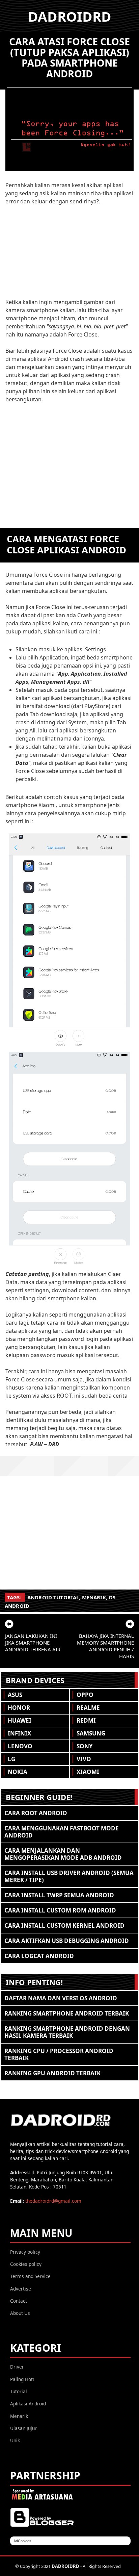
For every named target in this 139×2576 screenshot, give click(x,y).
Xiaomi (88, 1772)
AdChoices (22, 2541)
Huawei (20, 1720)
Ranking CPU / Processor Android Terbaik (59, 2054)
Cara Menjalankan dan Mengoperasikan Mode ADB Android (63, 1854)
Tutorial (19, 2391)
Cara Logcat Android (39, 1956)
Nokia (18, 1772)
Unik (15, 2440)
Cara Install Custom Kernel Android (64, 1925)
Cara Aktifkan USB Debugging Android (67, 1941)
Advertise (21, 2289)
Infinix (19, 1733)
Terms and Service (30, 2276)
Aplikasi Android (28, 2404)
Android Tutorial (53, 1597)
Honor (19, 1708)
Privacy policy (25, 2252)
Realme (88, 1708)
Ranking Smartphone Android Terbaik (67, 2013)
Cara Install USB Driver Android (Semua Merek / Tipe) (69, 1876)
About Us (20, 2313)
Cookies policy (26, 2264)
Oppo (85, 1695)
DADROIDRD (70, 16)
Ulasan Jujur (23, 2428)
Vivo (84, 1759)
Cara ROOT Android (36, 1813)
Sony (85, 1746)
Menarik (94, 1597)
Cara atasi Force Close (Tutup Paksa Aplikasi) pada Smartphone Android (69, 57)
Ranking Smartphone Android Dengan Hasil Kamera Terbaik (67, 2032)
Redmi (86, 1720)
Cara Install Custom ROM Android (60, 1910)
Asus (15, 1695)
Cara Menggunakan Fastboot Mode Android (62, 1832)
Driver (17, 2367)
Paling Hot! (22, 2379)
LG (11, 1759)
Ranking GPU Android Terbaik (52, 2073)
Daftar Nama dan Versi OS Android (61, 1998)
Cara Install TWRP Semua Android (59, 1895)
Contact (19, 2301)
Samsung (91, 1733)
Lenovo (20, 1746)
